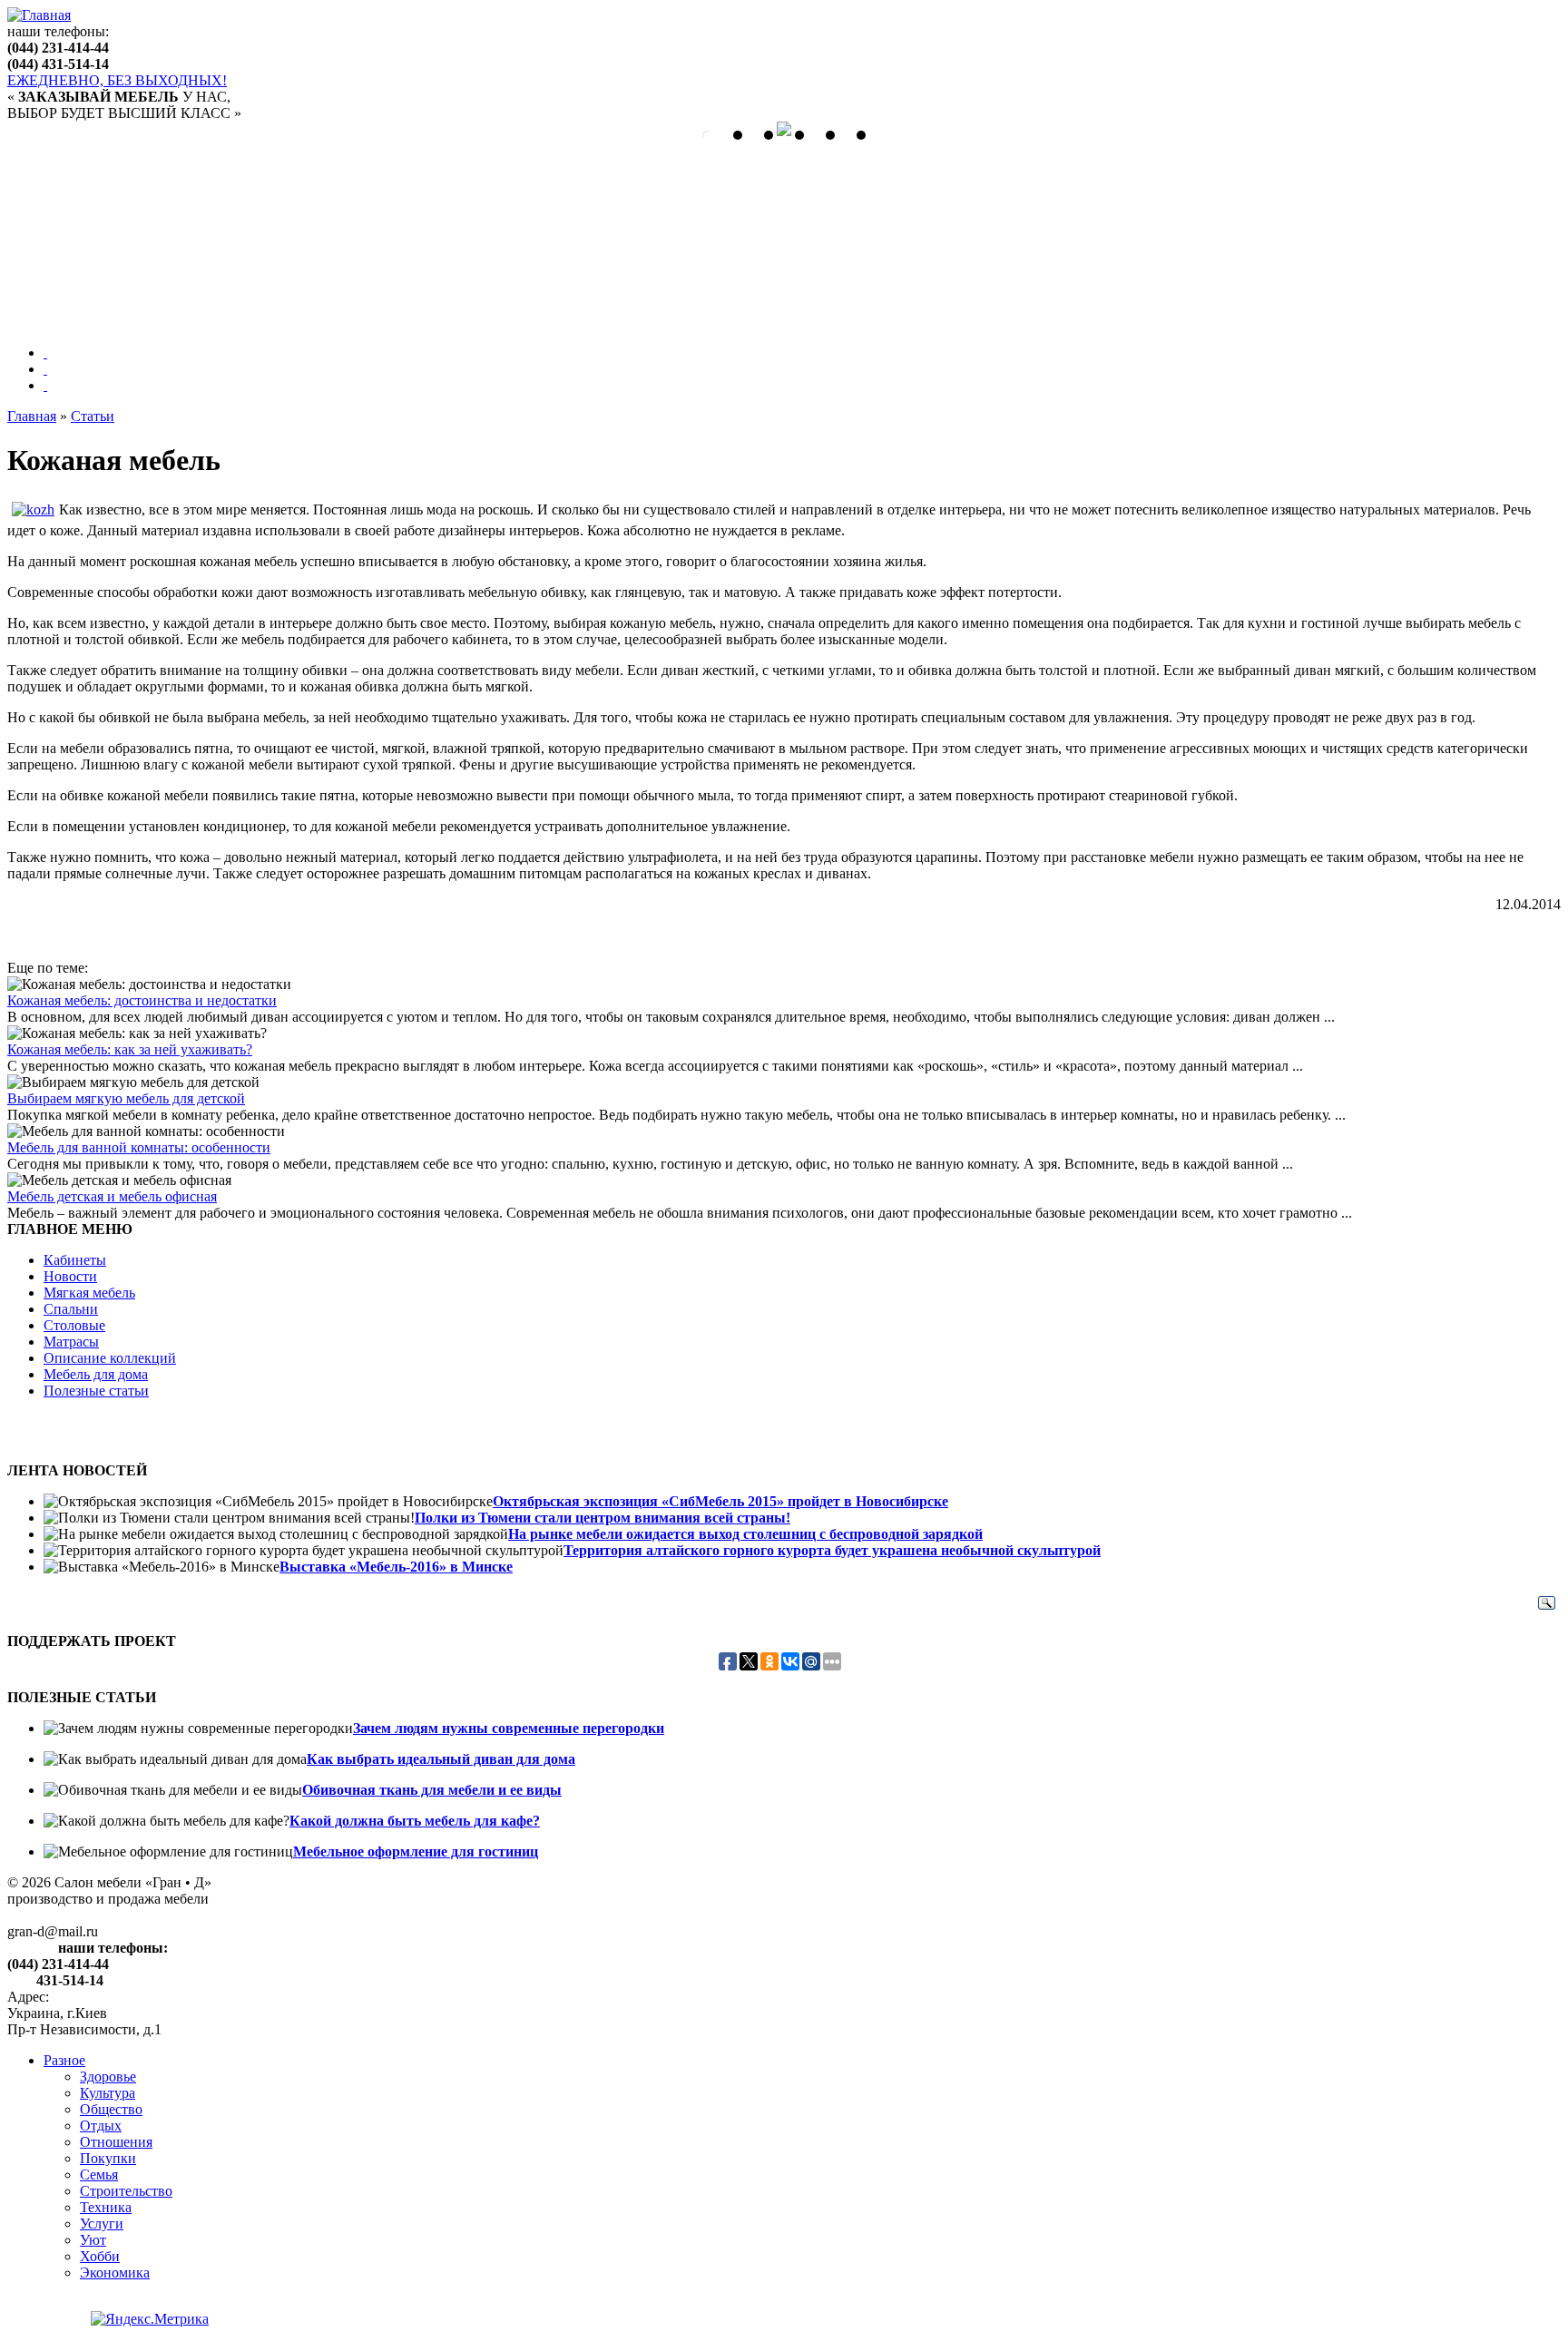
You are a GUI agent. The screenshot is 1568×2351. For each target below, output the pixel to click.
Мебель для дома (96, 1374)
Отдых (101, 2126)
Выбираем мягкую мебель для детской (126, 1098)
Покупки (108, 2158)
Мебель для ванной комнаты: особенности (139, 1147)
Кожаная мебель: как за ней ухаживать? (130, 1049)
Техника (106, 2207)
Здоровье (108, 2077)
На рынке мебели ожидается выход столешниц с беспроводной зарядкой (745, 1534)
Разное (64, 2060)
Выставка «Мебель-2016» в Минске (396, 1567)
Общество (111, 2109)
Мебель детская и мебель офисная (112, 1196)
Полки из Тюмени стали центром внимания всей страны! (603, 1518)
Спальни (71, 1309)
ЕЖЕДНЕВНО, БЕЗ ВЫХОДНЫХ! (117, 80)
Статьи (93, 416)
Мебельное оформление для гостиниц (416, 1851)
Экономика (115, 2273)
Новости (70, 1276)
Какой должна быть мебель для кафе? (415, 1821)
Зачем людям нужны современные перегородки (509, 1728)
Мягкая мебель (89, 1293)
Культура (108, 2093)
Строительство (126, 2191)
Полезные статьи (96, 1391)
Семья (99, 2175)
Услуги (102, 2224)
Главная (32, 416)
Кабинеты (75, 1260)
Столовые (74, 1325)
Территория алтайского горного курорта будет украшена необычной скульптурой (832, 1550)
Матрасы (71, 1342)
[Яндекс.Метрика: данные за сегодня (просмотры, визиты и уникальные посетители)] (150, 2319)
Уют (93, 2240)
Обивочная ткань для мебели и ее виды (432, 1790)
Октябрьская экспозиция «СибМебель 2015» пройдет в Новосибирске (720, 1501)
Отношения (116, 2142)
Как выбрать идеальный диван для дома (441, 1759)
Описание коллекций (110, 1358)
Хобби (100, 2256)
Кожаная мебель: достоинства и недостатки (142, 1000)
